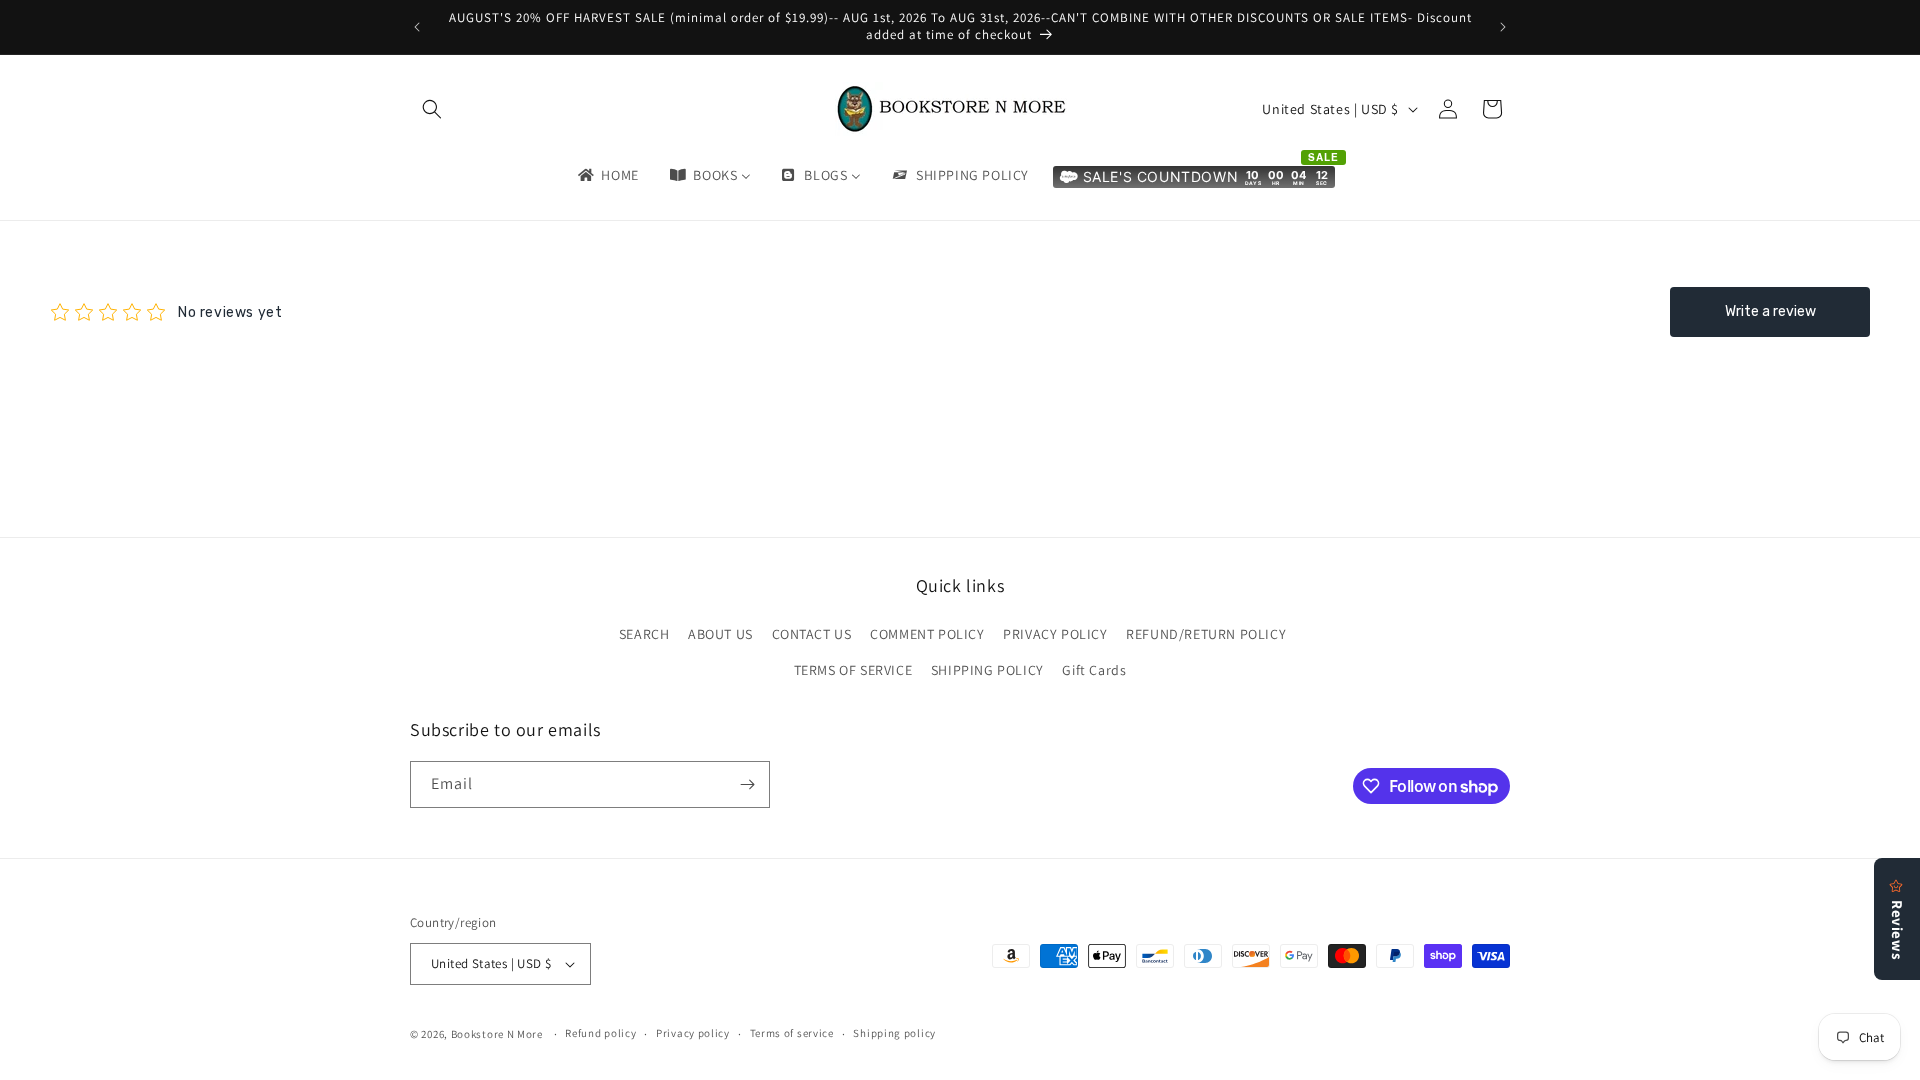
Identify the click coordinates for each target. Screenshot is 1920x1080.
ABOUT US (720, 634)
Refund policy (600, 1033)
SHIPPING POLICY (987, 670)
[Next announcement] (1503, 27)
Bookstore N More (497, 1034)
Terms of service (792, 1033)
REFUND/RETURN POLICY (1206, 634)
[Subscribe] (747, 784)
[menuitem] (607, 175)
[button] (432, 109)
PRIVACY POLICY (1055, 634)
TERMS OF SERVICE (853, 670)
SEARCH (644, 634)
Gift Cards (1094, 670)
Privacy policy (693, 1033)
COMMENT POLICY (927, 634)
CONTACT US (812, 634)
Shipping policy (894, 1033)
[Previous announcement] (417, 27)
